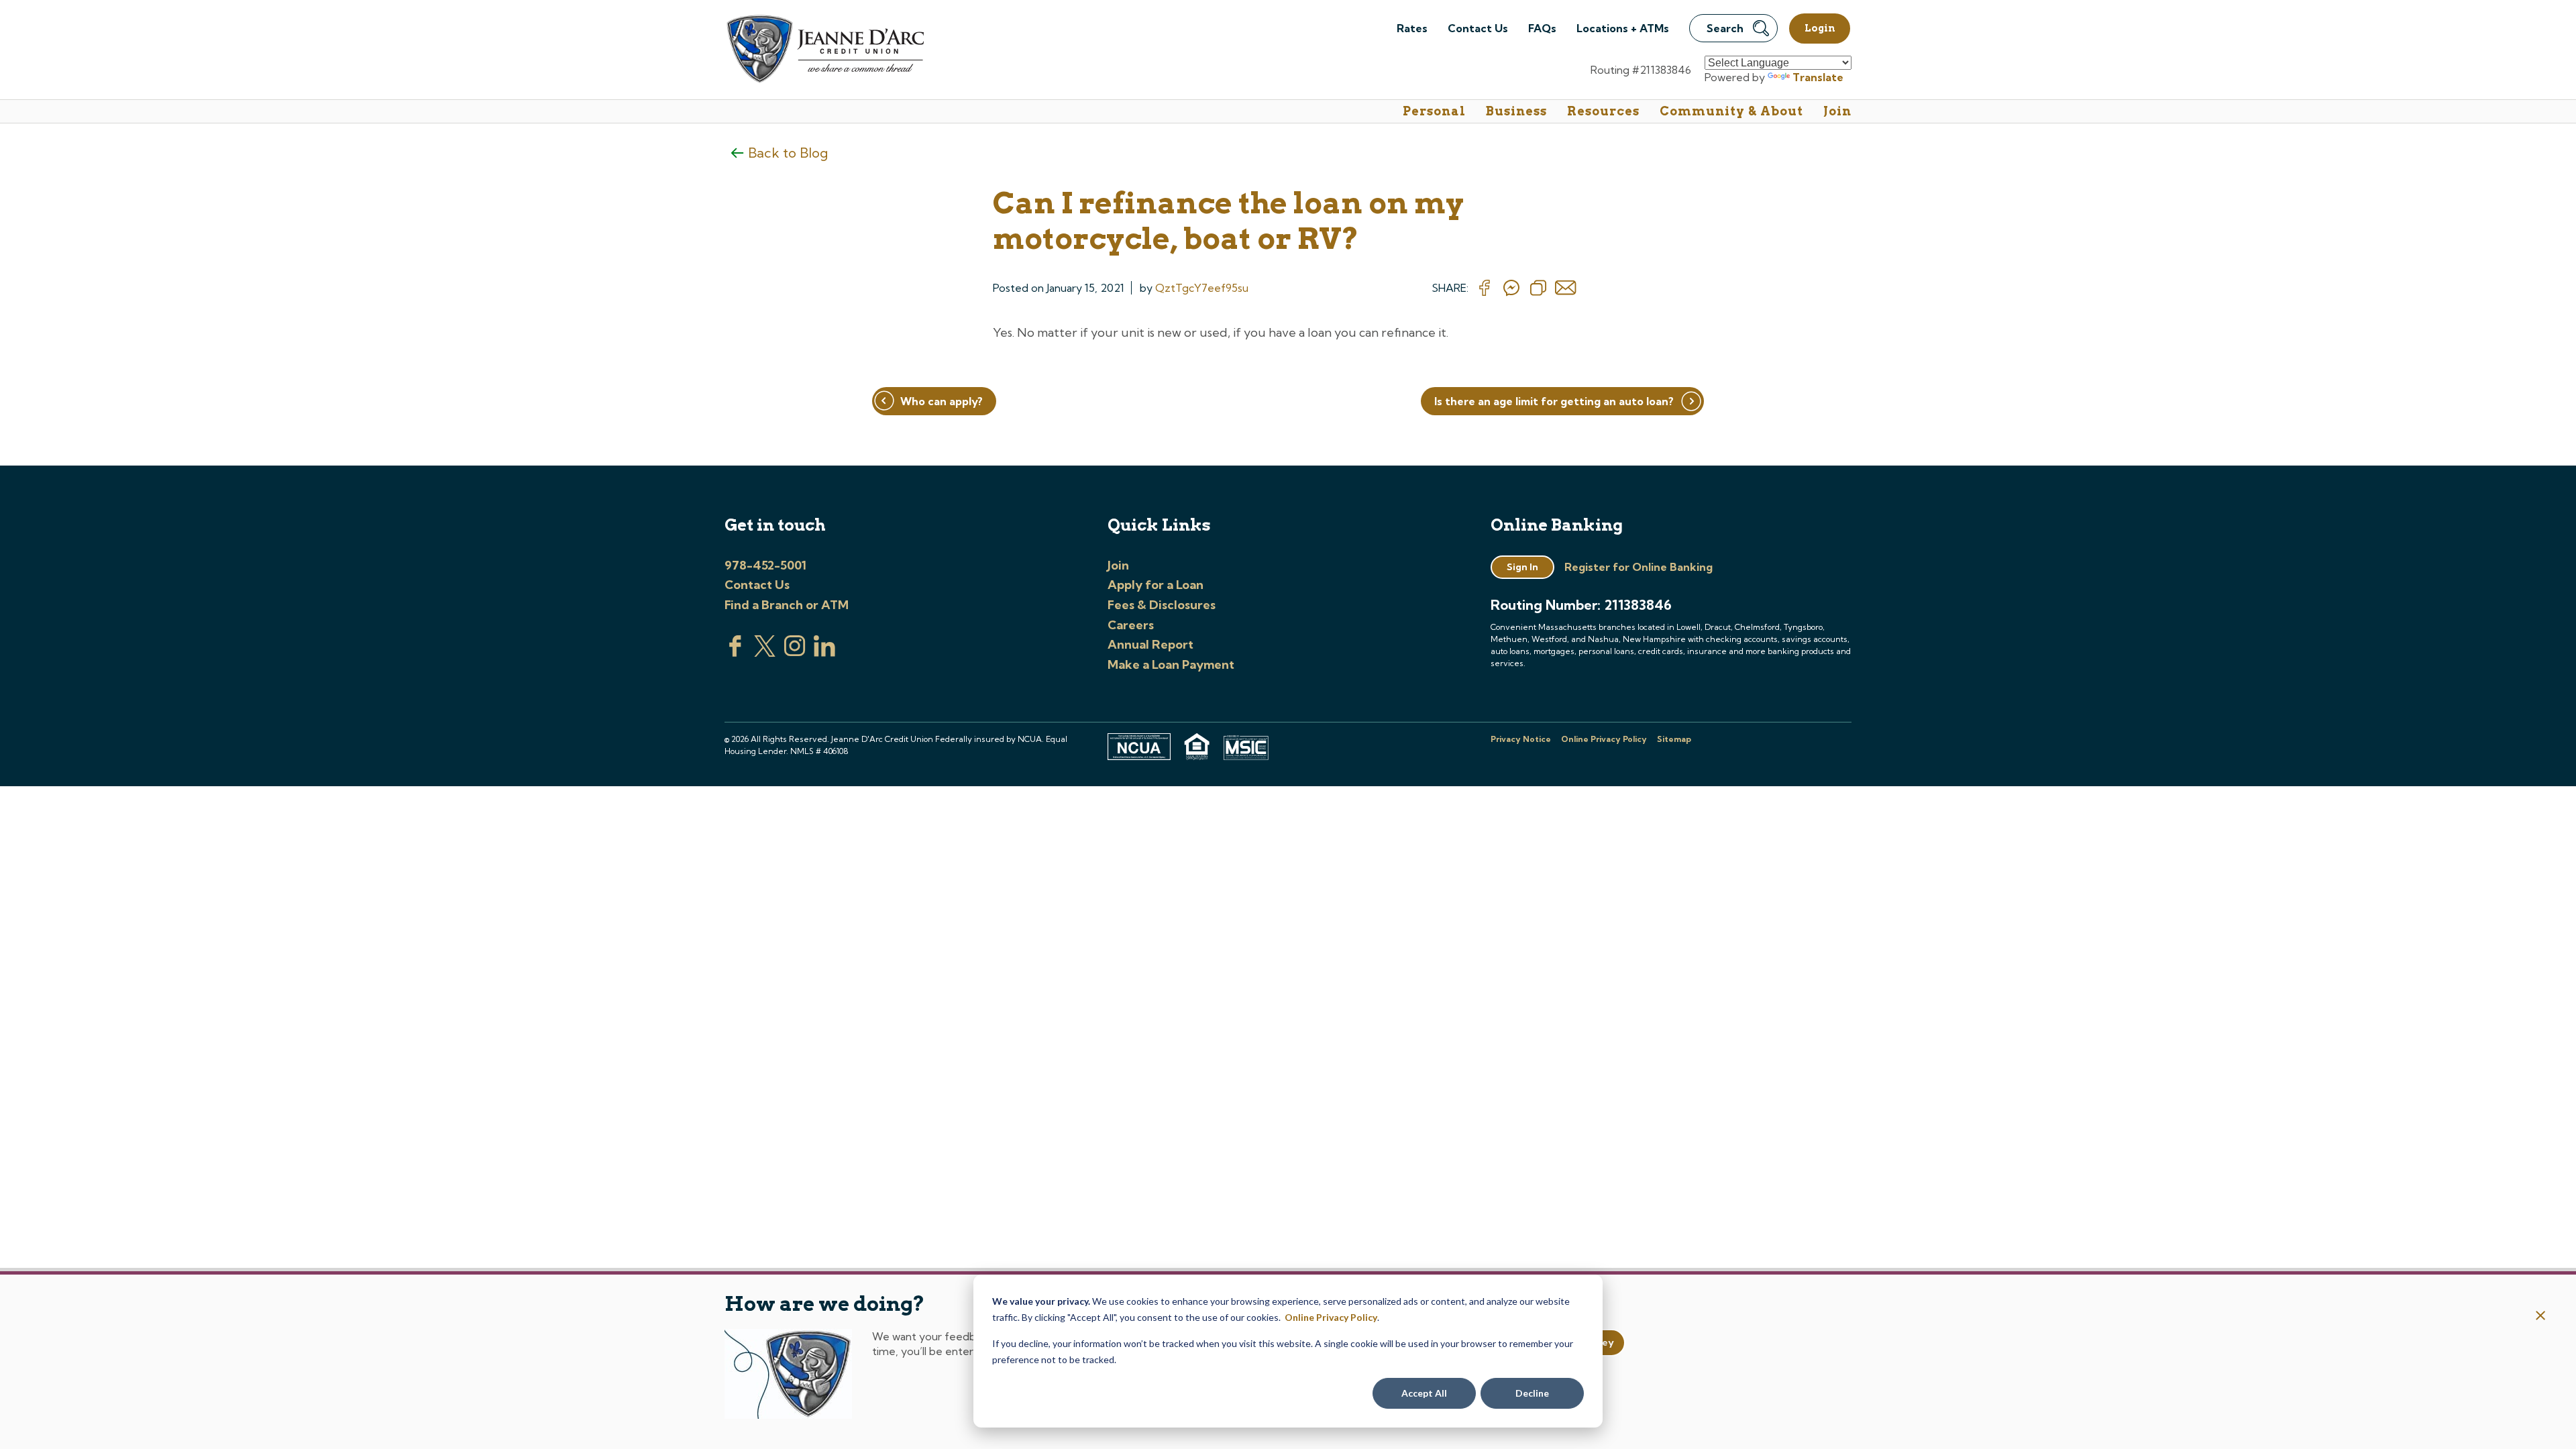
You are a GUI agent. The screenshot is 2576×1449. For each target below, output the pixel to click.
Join (1837, 111)
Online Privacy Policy (1331, 1317)
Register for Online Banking (1639, 567)
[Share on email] (1566, 288)
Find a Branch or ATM (787, 605)
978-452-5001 (765, 565)
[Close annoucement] (2541, 1317)
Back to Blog (788, 153)
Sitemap (1674, 739)
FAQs (1542, 28)
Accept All (1424, 1393)
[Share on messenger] (1511, 288)
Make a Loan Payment (1171, 664)
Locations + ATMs (1623, 28)
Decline (1532, 1393)
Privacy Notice (1521, 739)
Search (1725, 28)
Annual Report (1150, 644)
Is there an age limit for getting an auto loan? (1554, 401)
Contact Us (1478, 28)
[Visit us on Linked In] (824, 653)
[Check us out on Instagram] (795, 653)
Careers (1131, 625)
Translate (1818, 77)
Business (1516, 111)
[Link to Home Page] (824, 51)
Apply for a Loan (1156, 585)
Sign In (1522, 567)
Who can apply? (942, 401)
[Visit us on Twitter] (765, 653)
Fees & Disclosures (1162, 605)
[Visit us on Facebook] (735, 653)
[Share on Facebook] (1485, 288)
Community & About (1731, 111)
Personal (1434, 111)
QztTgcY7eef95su (1202, 288)
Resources (1603, 111)
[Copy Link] (1538, 288)
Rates (1412, 28)
